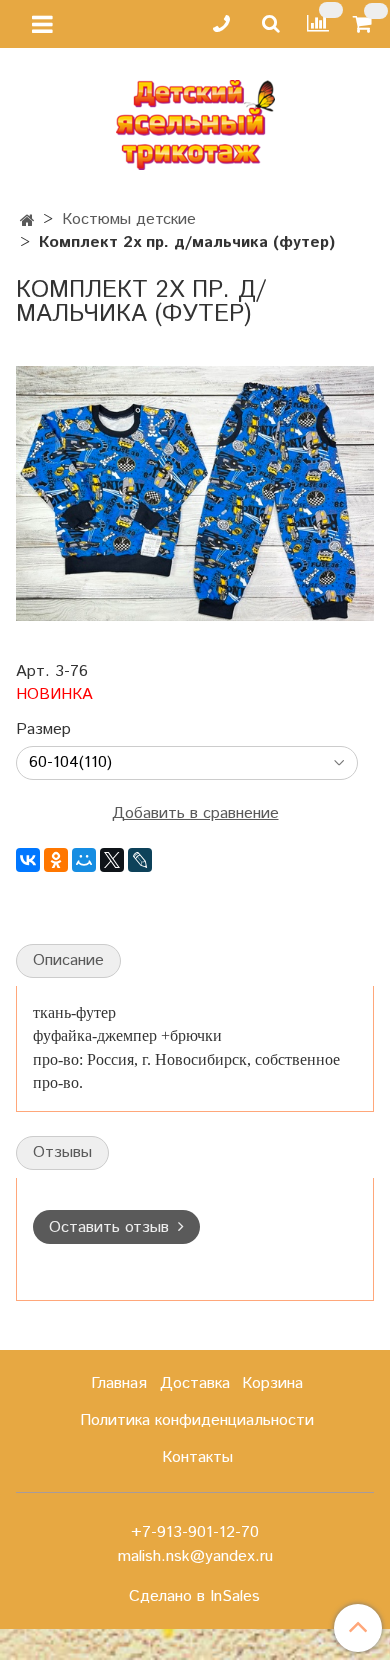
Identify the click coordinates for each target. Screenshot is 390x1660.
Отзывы (62, 1152)
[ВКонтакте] (28, 860)
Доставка (195, 1383)
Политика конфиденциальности (197, 1420)
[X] (112, 860)
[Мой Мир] (84, 860)
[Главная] (27, 221)
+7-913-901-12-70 (195, 1532)
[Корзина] (365, 24)
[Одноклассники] (56, 860)
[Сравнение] (318, 23)
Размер (43, 730)
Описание (68, 960)
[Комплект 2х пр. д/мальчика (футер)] (195, 493)
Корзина (272, 1383)
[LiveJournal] (140, 860)
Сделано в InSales (194, 1597)
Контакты (197, 1457)
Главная (119, 1383)
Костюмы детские (129, 219)
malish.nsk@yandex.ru (195, 1556)
